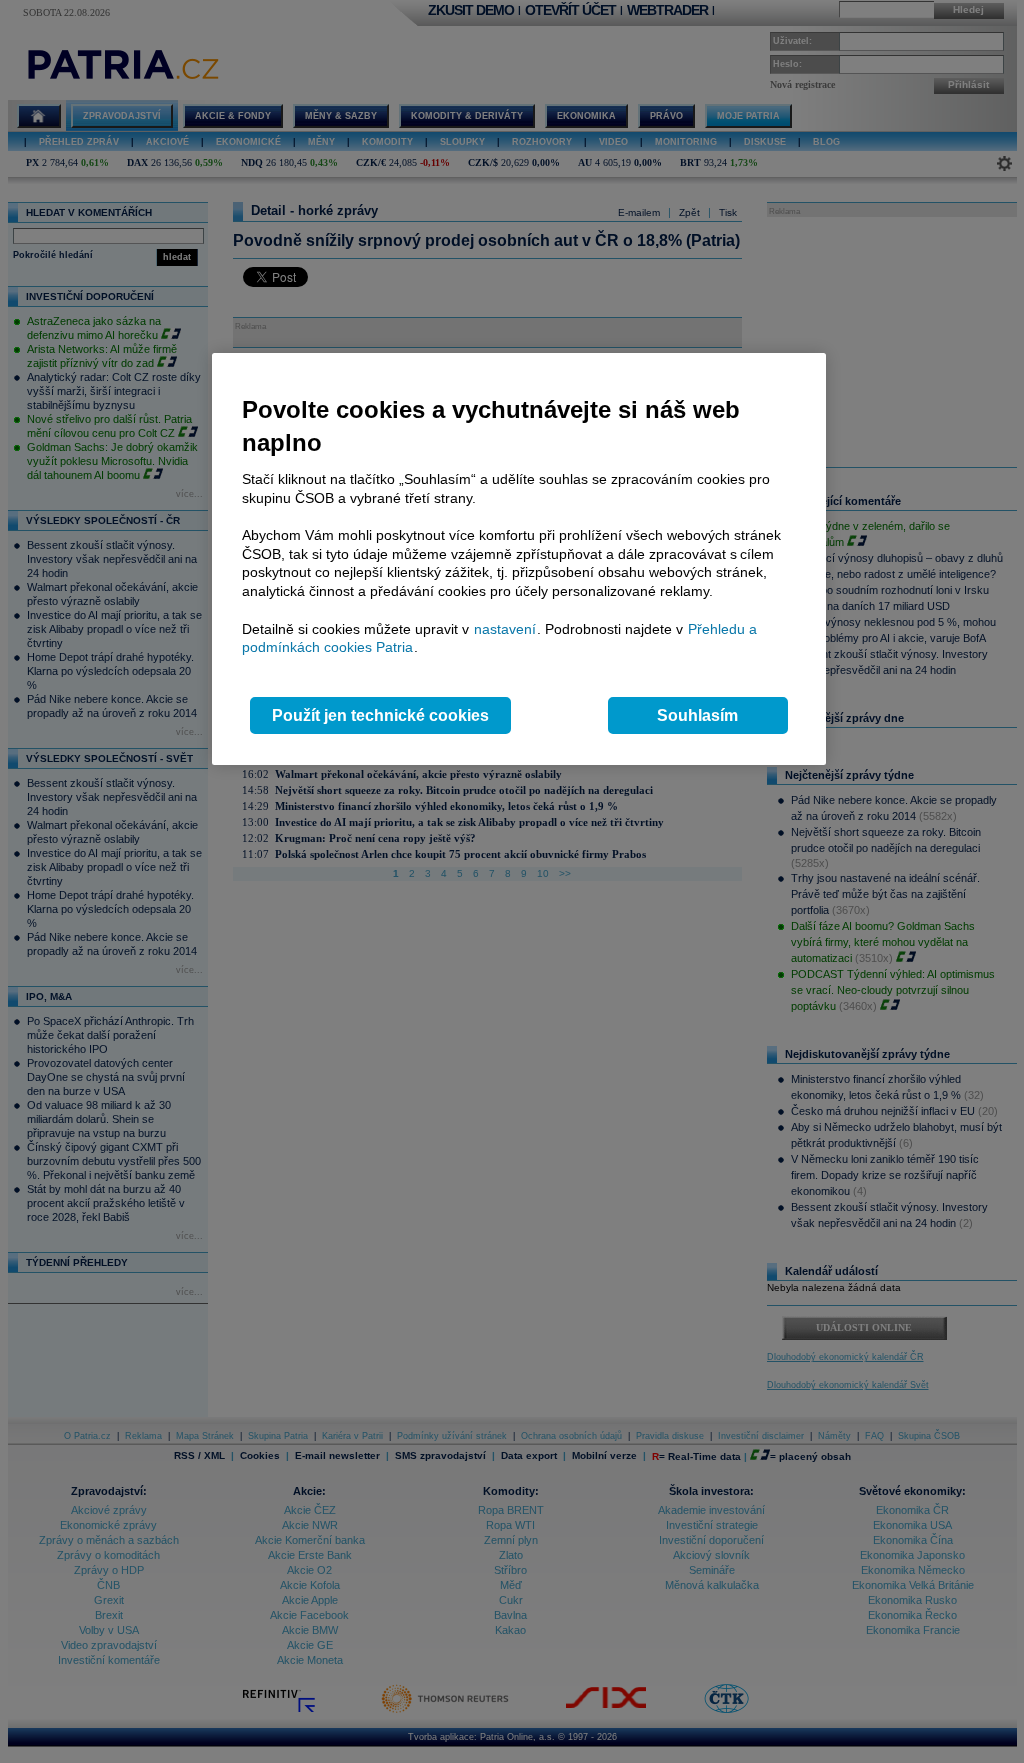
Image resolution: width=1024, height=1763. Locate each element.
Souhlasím (697, 715)
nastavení (505, 629)
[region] (519, 559)
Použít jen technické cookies (380, 715)
